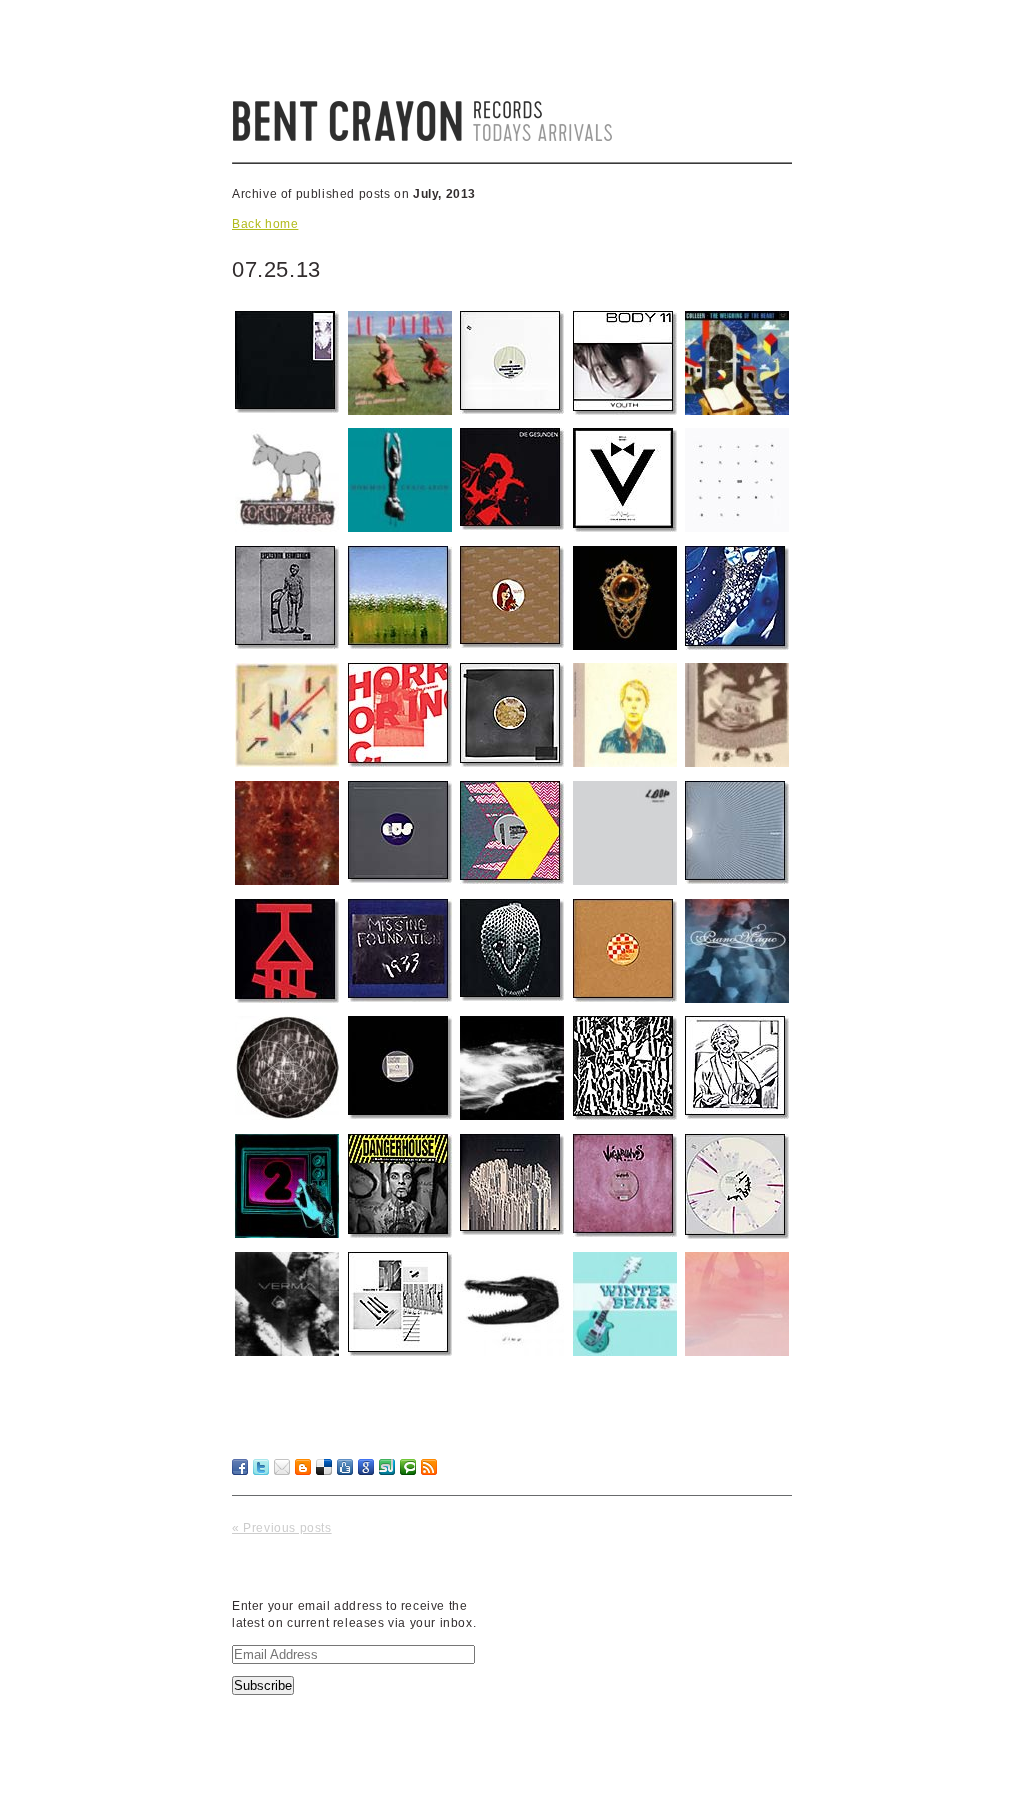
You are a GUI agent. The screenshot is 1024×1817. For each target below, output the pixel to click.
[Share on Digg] (345, 1467)
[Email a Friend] (282, 1467)
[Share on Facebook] (240, 1467)
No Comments (735, 1503)
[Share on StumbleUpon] (387, 1467)
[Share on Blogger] (303, 1467)
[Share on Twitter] (261, 1467)
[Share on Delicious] (324, 1467)
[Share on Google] (366, 1467)
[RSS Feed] (429, 1467)
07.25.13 (276, 269)
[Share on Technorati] (408, 1467)
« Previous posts (282, 1528)
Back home (265, 224)
